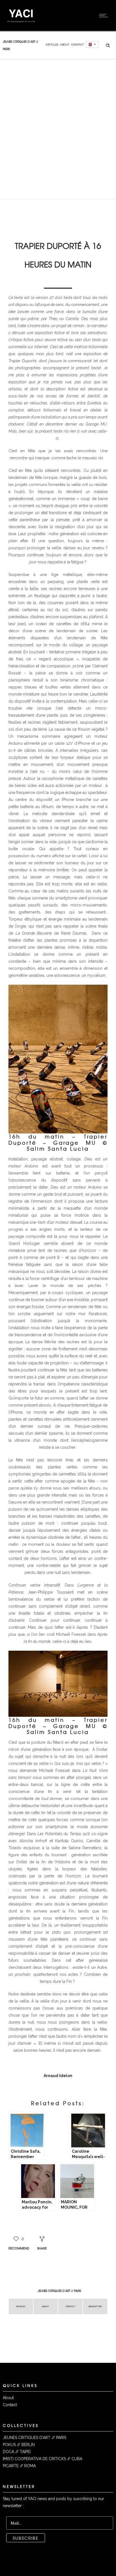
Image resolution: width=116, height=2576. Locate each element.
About (65, 45)
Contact (78, 45)
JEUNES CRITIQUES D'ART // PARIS (34, 2438)
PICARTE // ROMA (19, 2466)
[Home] (21, 24)
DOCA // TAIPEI (17, 2452)
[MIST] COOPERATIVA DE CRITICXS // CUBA (43, 2459)
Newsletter (95, 2306)
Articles (52, 45)
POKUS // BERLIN (19, 2445)
